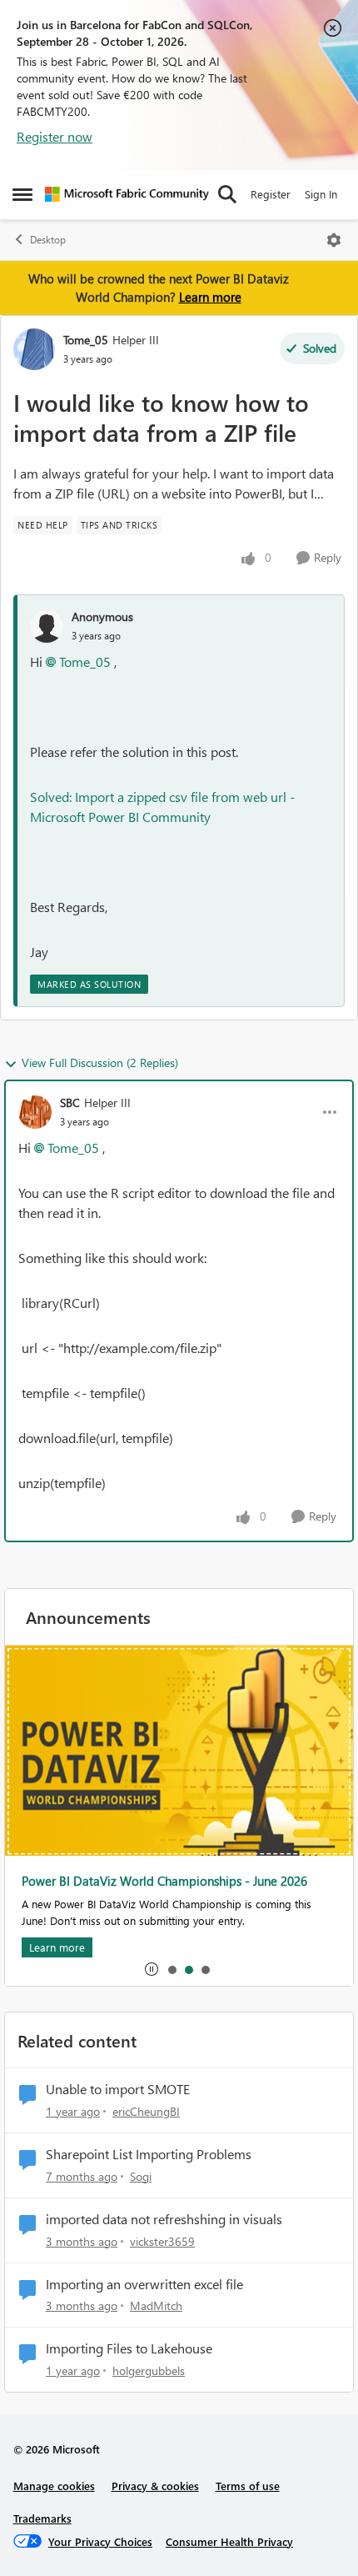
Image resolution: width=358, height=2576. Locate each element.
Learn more (210, 297)
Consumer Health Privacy (229, 2541)
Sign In (321, 194)
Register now (55, 136)
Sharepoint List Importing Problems (149, 2154)
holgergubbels (149, 2371)
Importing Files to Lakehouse (129, 2348)
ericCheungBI (146, 2111)
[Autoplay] (152, 1969)
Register (271, 194)
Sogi (141, 2176)
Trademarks (42, 2518)
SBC (70, 1103)
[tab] (172, 1969)
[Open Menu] (334, 240)
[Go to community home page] (127, 194)
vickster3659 (162, 2241)
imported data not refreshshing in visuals (164, 2219)
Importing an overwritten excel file (144, 2284)
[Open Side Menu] (22, 194)
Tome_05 (86, 340)
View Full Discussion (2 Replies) (100, 1062)
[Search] (227, 194)
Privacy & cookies (155, 2486)
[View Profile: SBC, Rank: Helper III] (35, 1112)
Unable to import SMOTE (118, 2089)
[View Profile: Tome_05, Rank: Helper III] (34, 349)
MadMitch (156, 2305)
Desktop (48, 240)
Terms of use (248, 2486)
